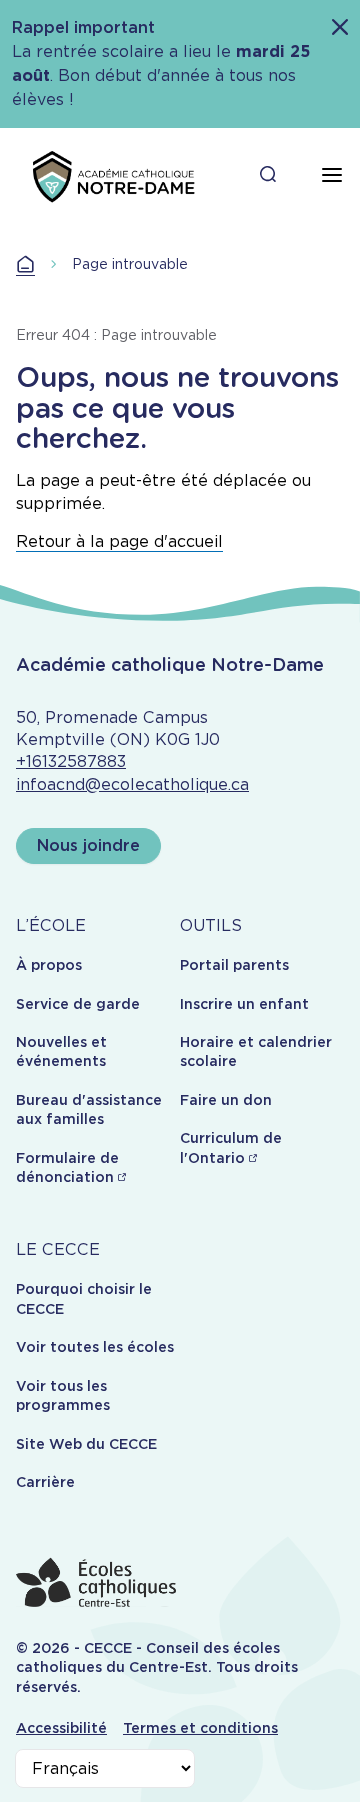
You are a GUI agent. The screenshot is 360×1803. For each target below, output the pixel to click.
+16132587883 (71, 761)
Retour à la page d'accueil (119, 541)
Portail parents (234, 965)
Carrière (45, 1482)
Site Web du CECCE (86, 1444)
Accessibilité (61, 1728)
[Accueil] (112, 175)
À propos (49, 965)
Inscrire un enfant (244, 1004)
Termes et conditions (200, 1728)
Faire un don (226, 1100)
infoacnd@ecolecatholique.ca (132, 784)
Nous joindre (88, 845)
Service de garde (78, 1004)
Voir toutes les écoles (95, 1347)
